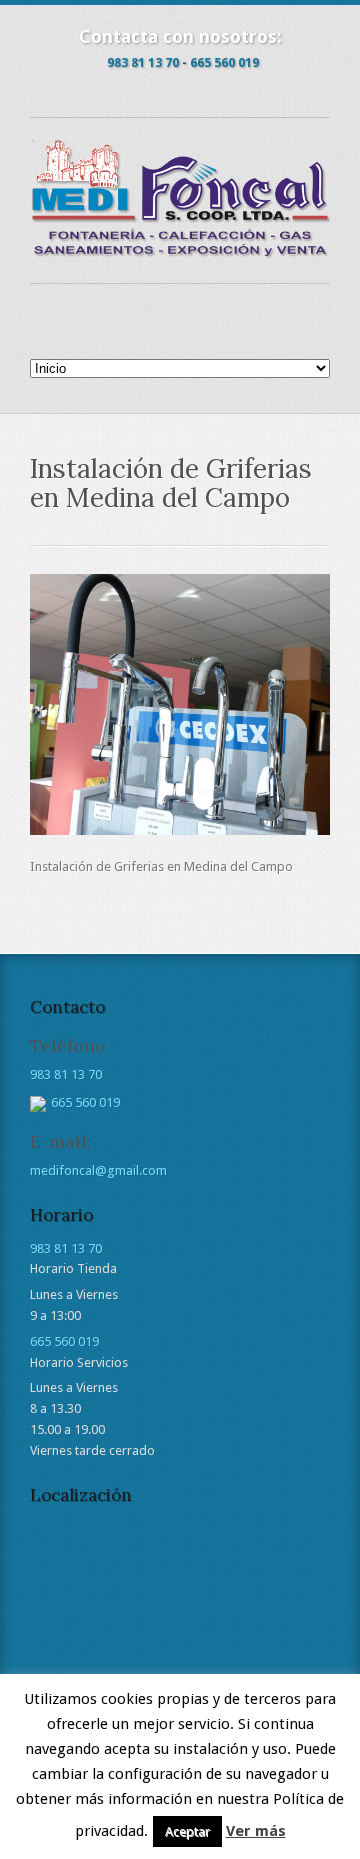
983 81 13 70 (143, 62)
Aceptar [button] (187, 1831)
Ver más (256, 1831)
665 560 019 (224, 62)
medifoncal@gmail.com (98, 1170)
